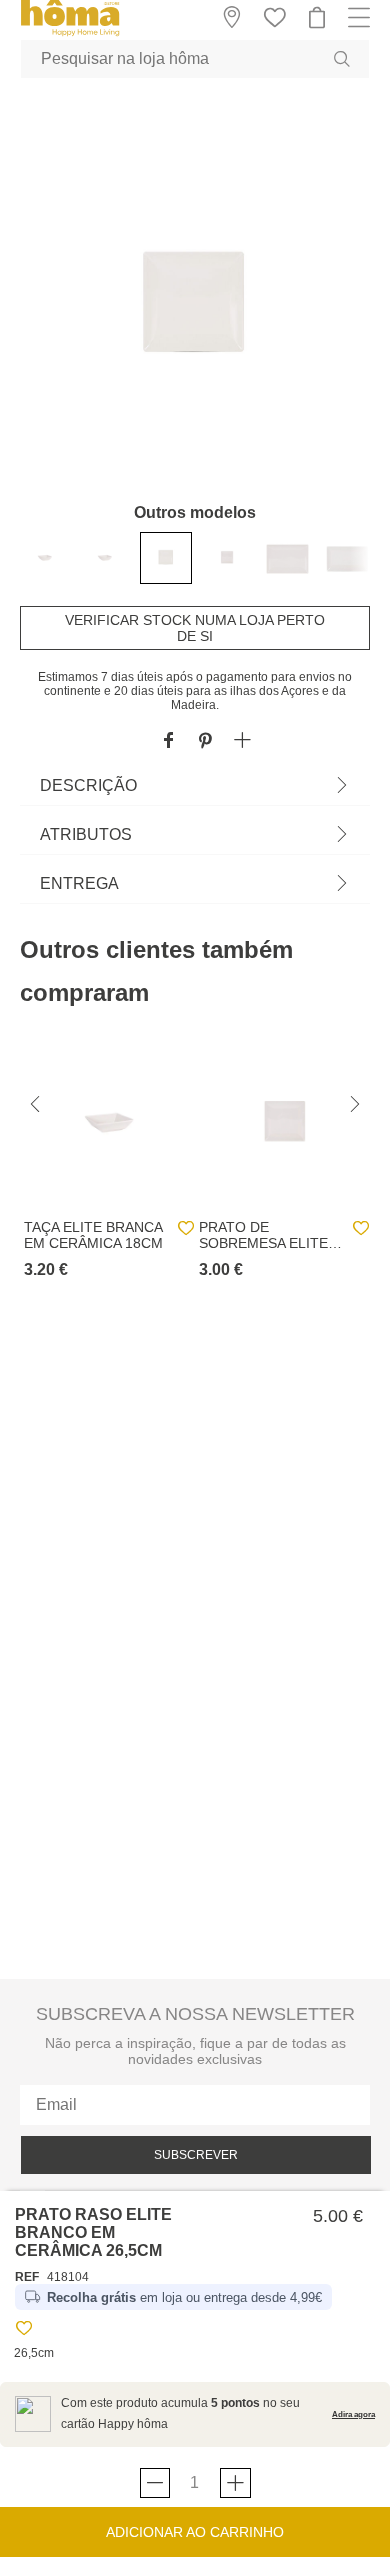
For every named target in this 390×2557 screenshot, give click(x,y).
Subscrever (196, 2155)
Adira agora (353, 2414)
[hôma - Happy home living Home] (70, 33)
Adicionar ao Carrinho (195, 2532)
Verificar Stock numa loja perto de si (195, 628)
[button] (242, 741)
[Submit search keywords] (342, 59)
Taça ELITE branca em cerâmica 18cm (93, 1235)
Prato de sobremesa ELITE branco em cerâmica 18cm (263, 1235)
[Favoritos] (24, 2331)
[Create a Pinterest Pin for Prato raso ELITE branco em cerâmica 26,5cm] (205, 741)
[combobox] (195, 59)
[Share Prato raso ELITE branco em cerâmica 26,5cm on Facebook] (168, 741)
